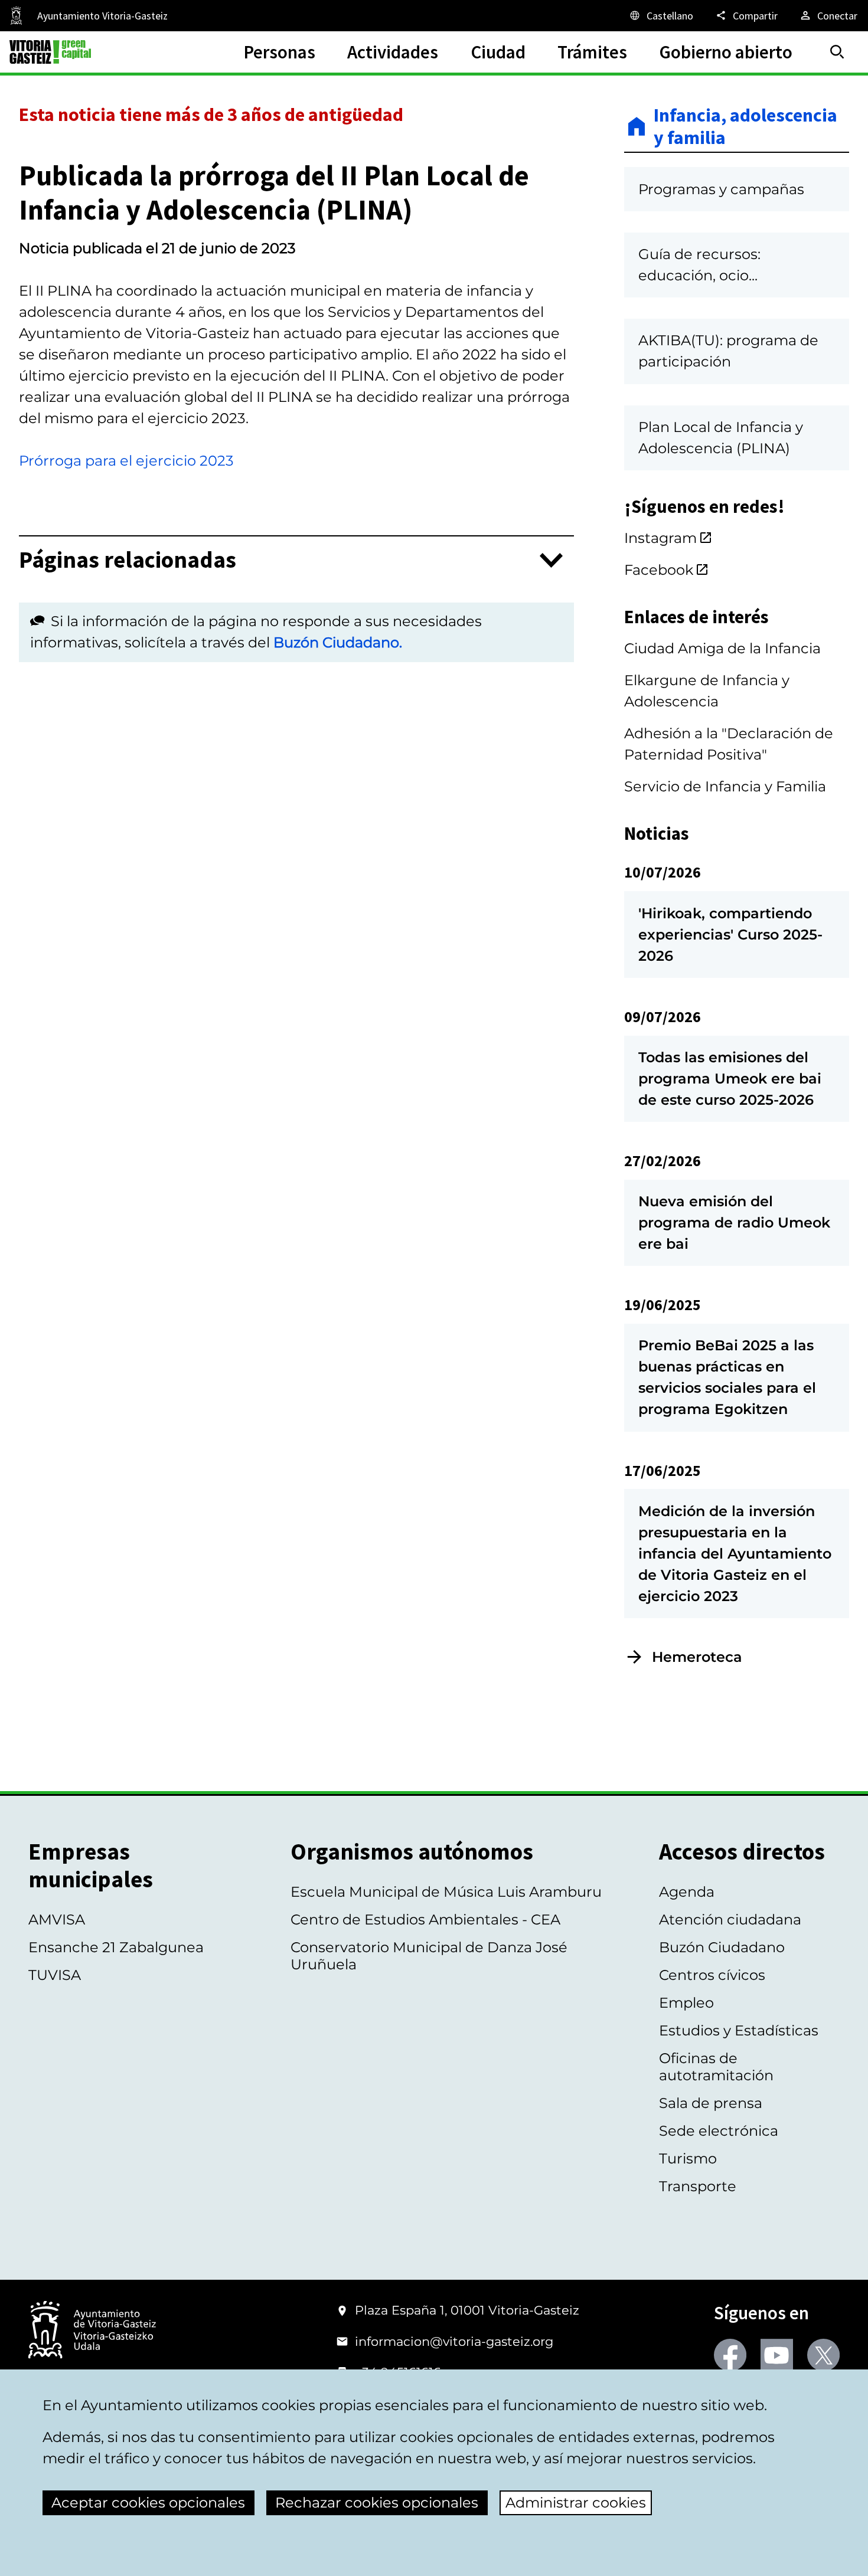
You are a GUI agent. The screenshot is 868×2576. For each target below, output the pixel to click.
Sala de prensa (711, 2103)
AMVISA (57, 1919)
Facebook (659, 570)
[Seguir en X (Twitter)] (823, 2355)
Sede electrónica (719, 2131)
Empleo (686, 2003)
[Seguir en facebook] (730, 2355)
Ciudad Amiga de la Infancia (722, 648)
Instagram (660, 538)
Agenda (687, 1892)
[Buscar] (837, 52)
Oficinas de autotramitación (716, 2067)
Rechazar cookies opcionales (377, 2503)
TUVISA (55, 1975)
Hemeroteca (697, 1657)
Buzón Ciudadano (722, 1947)
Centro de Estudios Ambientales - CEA (425, 1919)
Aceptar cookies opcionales (148, 2503)
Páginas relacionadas (128, 560)
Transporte (698, 2186)
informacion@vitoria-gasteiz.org (454, 2341)
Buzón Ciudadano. (338, 642)
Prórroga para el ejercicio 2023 (126, 461)
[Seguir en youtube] (777, 2355)
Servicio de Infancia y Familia (725, 786)
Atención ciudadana (730, 1919)
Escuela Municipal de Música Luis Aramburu (446, 1892)
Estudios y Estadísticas (739, 2030)
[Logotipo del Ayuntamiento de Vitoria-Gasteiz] (92, 2331)
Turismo (688, 2158)
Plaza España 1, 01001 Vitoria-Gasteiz (467, 2310)
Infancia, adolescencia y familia (745, 127)
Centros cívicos (712, 1975)
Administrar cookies (576, 2503)
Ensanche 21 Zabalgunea (116, 1947)
